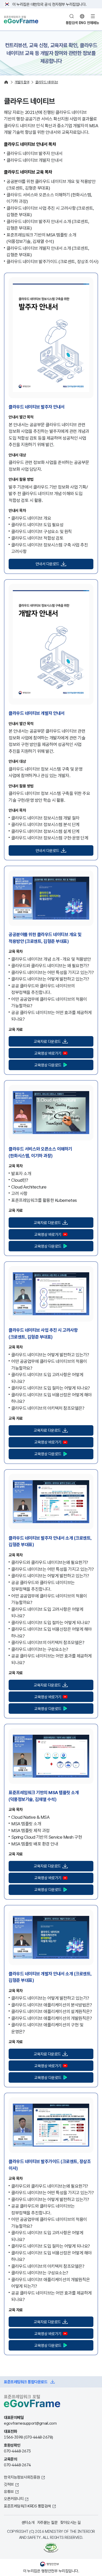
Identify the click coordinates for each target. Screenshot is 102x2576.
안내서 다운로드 (47, 564)
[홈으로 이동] (6, 82)
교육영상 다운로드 (48, 1065)
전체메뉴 (93, 23)
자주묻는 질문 (47, 2522)
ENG (82, 23)
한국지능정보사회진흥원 (22, 2477)
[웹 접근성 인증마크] (51, 2548)
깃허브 (9, 2484)
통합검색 (72, 23)
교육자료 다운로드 (47, 1041)
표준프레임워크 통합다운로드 (26, 2382)
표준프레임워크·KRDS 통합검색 (27, 2506)
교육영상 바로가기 (48, 1053)
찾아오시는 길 (70, 2522)
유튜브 (9, 2491)
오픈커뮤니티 (14, 2498)
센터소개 (28, 2522)
